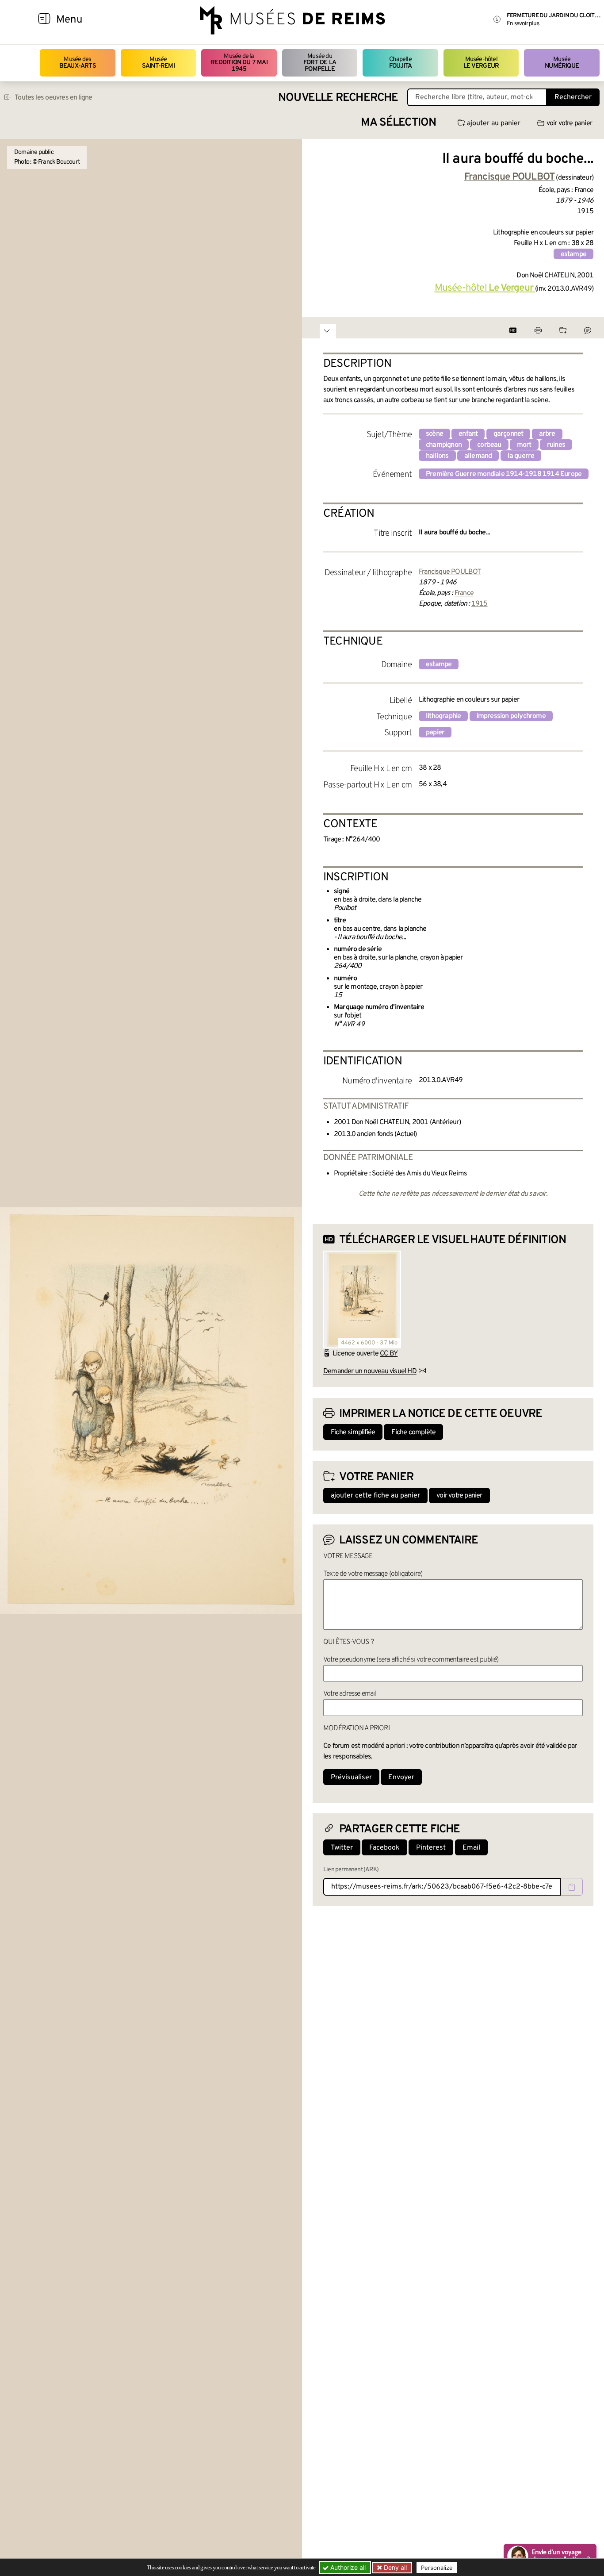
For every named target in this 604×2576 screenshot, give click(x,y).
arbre (547, 434)
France (464, 593)
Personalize (437, 2568)
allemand (478, 456)
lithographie (443, 716)
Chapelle (400, 63)
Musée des (78, 63)
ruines (556, 445)
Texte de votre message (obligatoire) (373, 1574)
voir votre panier (569, 123)
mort (524, 445)
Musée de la (239, 63)
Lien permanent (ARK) (351, 1870)
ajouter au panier (494, 123)
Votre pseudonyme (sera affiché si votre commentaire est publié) (411, 1660)
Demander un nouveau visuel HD (370, 1371)
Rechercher (573, 97)
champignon (444, 445)
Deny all (394, 2567)
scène (434, 434)
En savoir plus (523, 24)
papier (435, 733)
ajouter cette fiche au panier (375, 1496)
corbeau (489, 445)
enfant (468, 434)
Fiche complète (413, 1432)
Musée (158, 63)
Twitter (342, 1848)
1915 (480, 604)
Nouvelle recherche (338, 98)
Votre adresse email (350, 1694)
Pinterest (431, 1848)
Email (471, 1848)
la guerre (521, 456)
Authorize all (347, 2567)
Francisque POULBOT (450, 572)
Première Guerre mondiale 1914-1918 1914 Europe (504, 474)
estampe (573, 254)
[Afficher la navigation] (44, 20)
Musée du (320, 63)
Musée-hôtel (481, 63)
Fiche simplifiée (353, 1432)
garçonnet (508, 434)
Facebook (384, 1848)
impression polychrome (511, 716)
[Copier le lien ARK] (572, 1887)
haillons (437, 456)
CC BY (389, 1354)
